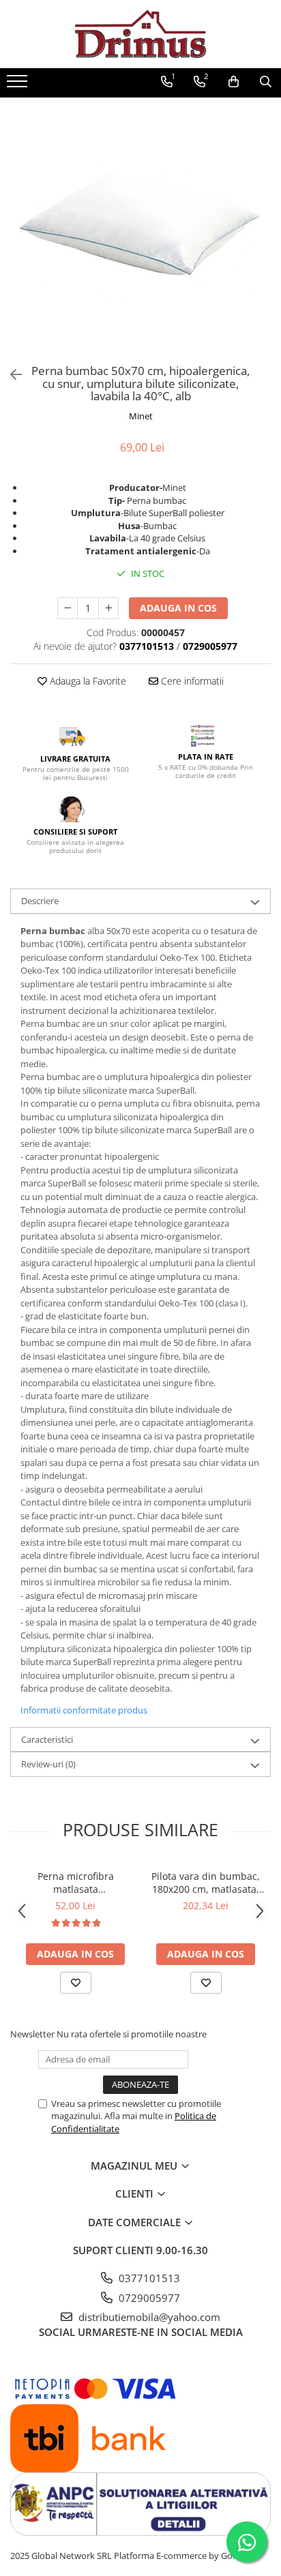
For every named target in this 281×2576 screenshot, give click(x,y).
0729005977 (148, 2298)
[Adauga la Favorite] (76, 1983)
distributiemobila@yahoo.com (148, 2317)
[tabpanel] (140, 228)
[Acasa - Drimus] (140, 34)
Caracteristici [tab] (47, 1739)
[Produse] (19, 85)
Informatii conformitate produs (84, 1710)
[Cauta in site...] (266, 82)
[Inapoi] (10, 375)
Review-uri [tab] (48, 1764)
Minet (141, 416)
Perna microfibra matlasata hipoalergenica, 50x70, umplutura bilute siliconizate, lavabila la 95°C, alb (75, 1883)
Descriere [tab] (40, 901)
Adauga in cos (178, 608)
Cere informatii (191, 681)
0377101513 (148, 2278)
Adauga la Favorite (87, 681)
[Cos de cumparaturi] (234, 82)
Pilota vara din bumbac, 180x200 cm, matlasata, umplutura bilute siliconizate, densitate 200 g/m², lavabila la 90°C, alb (206, 1883)
